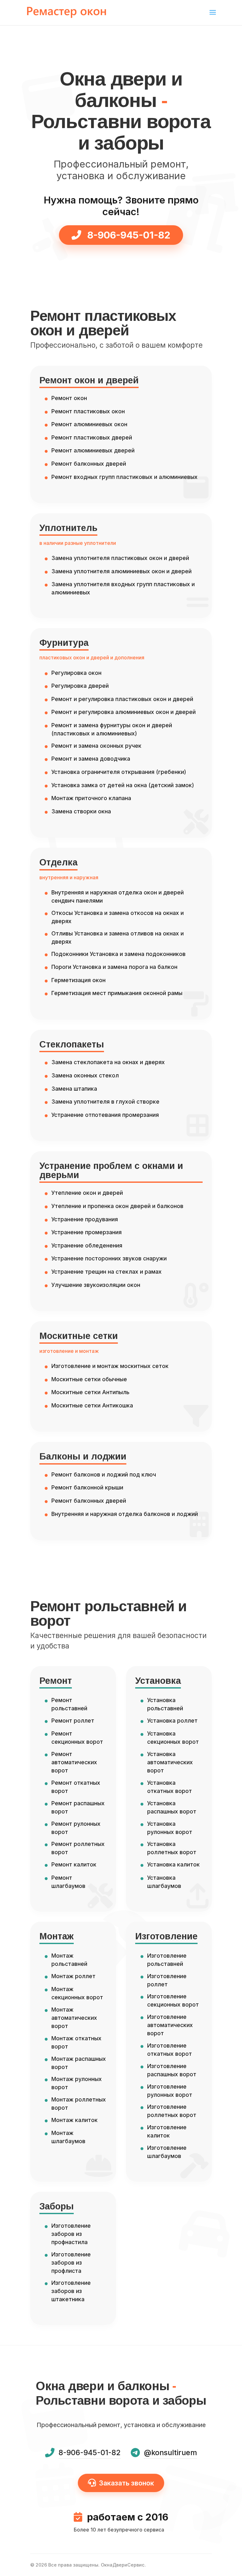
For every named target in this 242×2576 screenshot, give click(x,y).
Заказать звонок (127, 2483)
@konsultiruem (170, 2453)
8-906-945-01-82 (128, 235)
